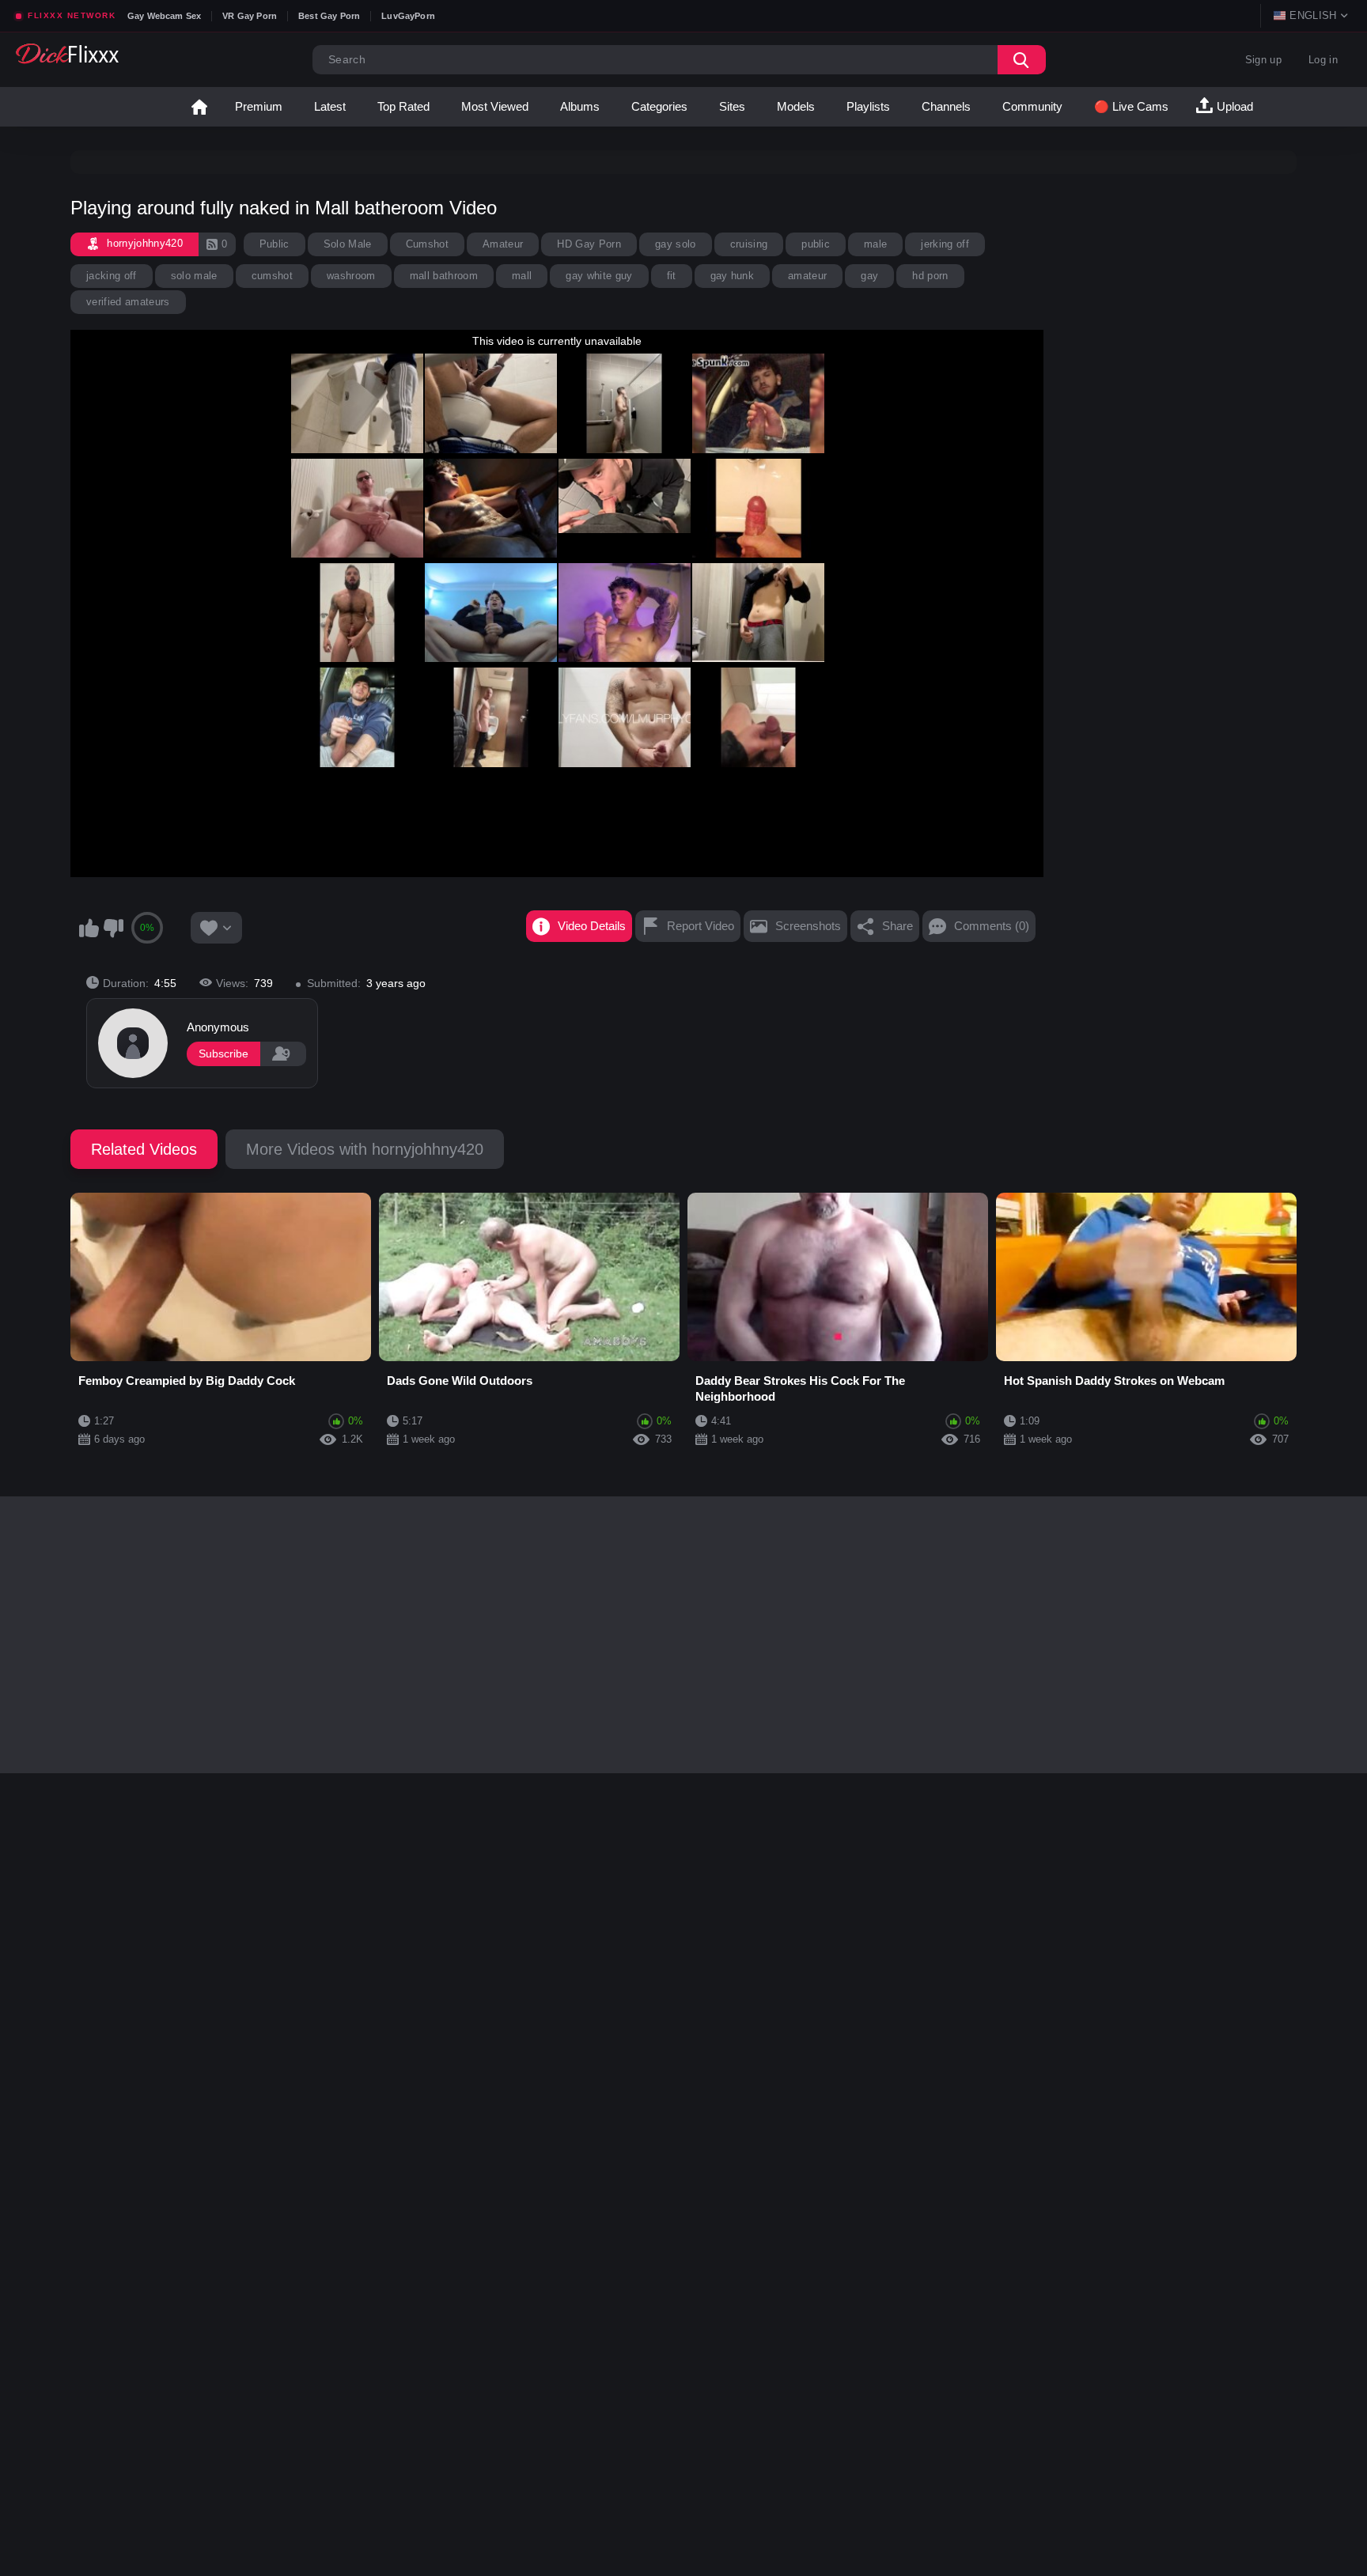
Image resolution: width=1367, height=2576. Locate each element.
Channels (946, 106)
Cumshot (427, 244)
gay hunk (733, 276)
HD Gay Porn (589, 244)
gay (869, 276)
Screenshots (808, 926)
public (816, 244)
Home (199, 107)
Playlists (868, 106)
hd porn (930, 276)
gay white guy (599, 276)
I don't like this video (113, 928)
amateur (807, 276)
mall (522, 276)
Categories (659, 106)
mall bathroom (444, 276)
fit (672, 276)
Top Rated (403, 106)
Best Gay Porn (329, 16)
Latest (330, 106)
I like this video (89, 928)
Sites (732, 106)
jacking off (112, 276)
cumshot (272, 276)
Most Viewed (495, 106)
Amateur (503, 244)
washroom (351, 276)
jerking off (945, 244)
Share (897, 926)
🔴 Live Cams (1131, 106)
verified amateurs (128, 302)
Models (796, 106)
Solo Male (348, 244)
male (875, 244)
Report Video (701, 926)
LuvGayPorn (408, 16)
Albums (580, 106)
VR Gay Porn (250, 16)
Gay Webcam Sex (164, 16)
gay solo (676, 244)
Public (275, 244)
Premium (259, 106)
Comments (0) (992, 926)
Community (1032, 106)
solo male (194, 276)
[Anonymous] (133, 1043)
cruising (749, 244)
